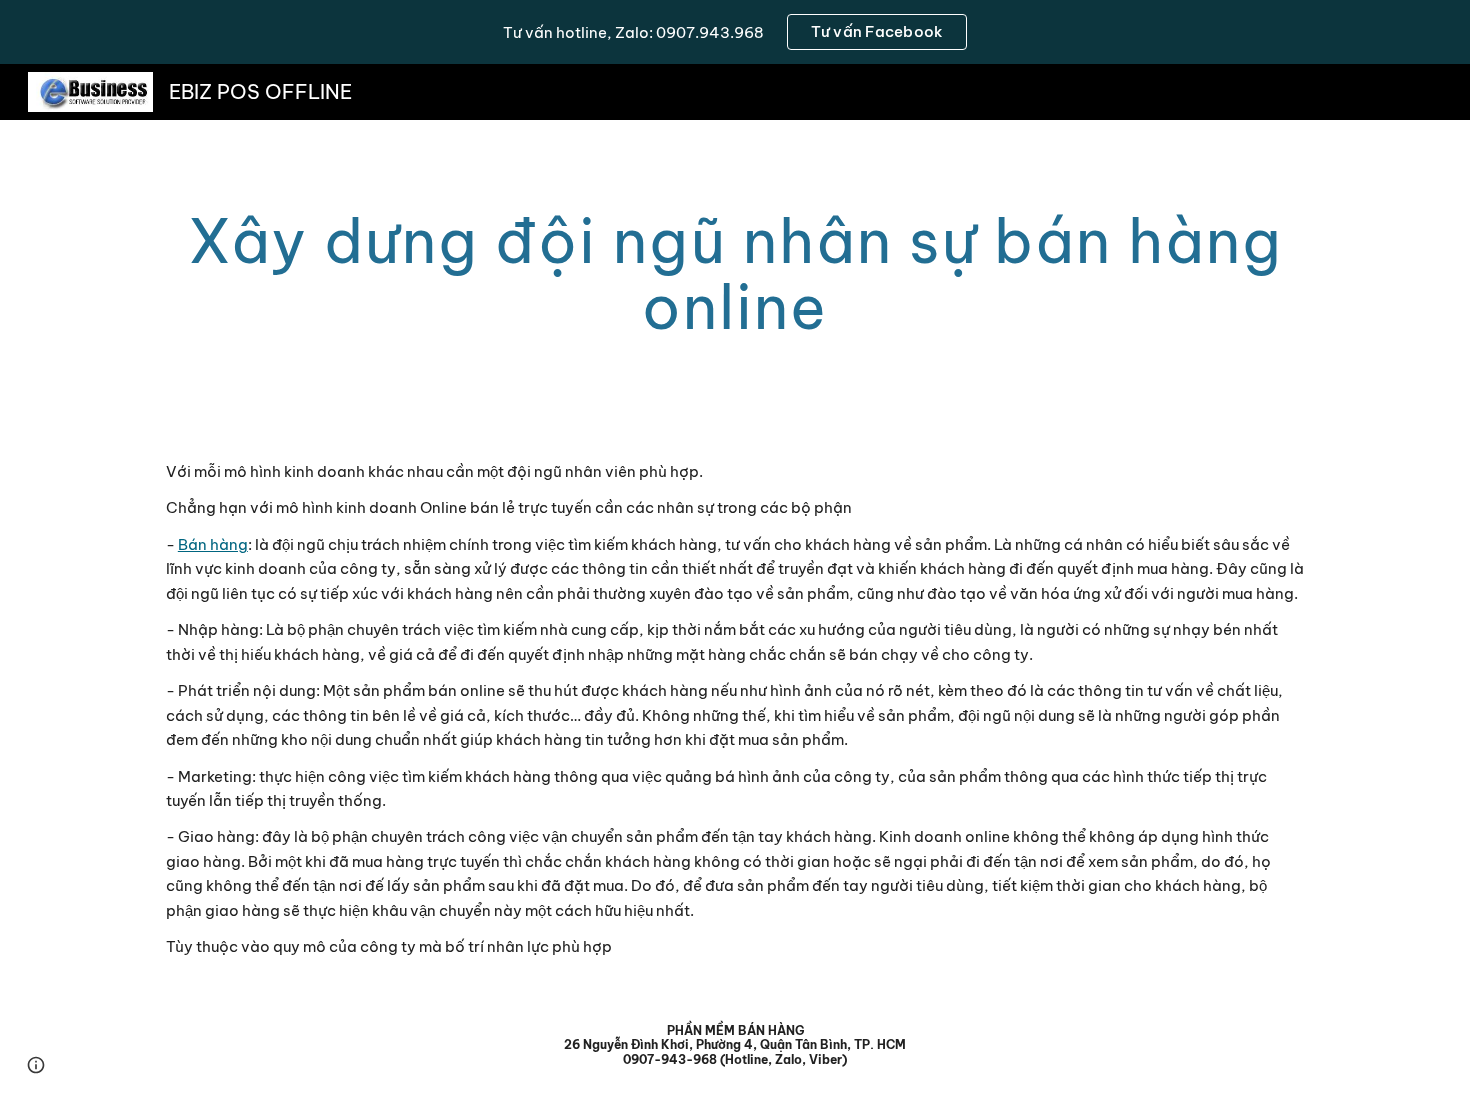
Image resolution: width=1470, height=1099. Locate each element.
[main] (735, 274)
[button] (36, 1065)
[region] (735, 32)
